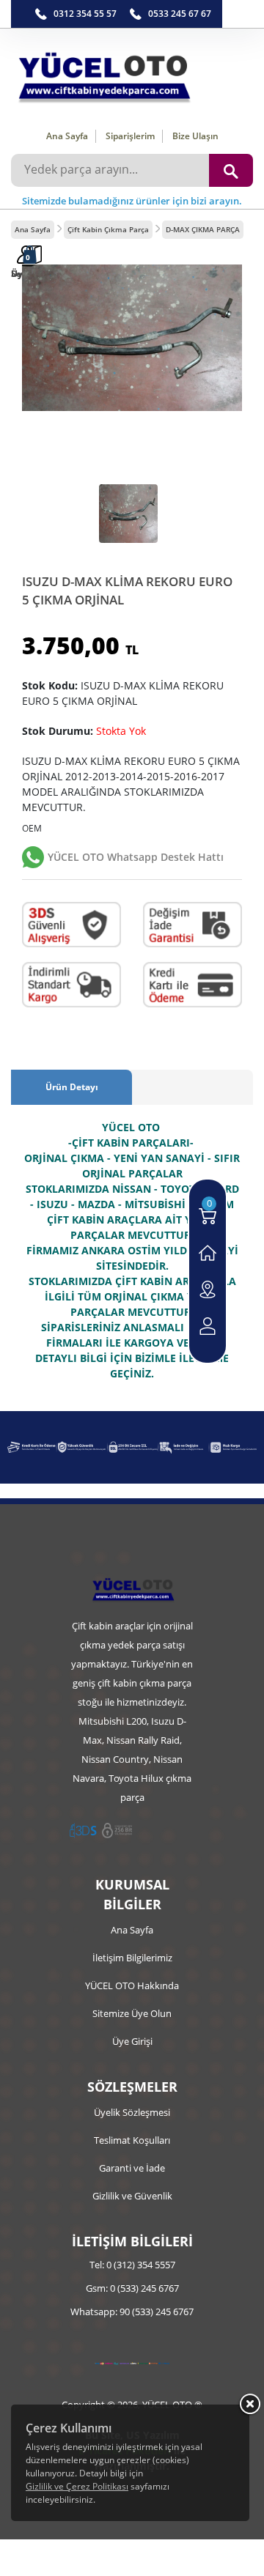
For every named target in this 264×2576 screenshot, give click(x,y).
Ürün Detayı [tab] (72, 1087)
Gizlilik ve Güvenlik (132, 2196)
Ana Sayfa (67, 136)
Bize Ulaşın (195, 136)
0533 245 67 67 (180, 14)
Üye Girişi (132, 2041)
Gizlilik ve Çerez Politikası (77, 2486)
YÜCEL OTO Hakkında (132, 1985)
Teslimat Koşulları (132, 2140)
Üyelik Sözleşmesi (132, 2112)
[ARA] (231, 170)
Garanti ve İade (132, 2168)
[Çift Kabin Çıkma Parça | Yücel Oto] (132, 74)
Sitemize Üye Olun (132, 2013)
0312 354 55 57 (85, 14)
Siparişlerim (130, 136)
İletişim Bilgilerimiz (132, 1958)
